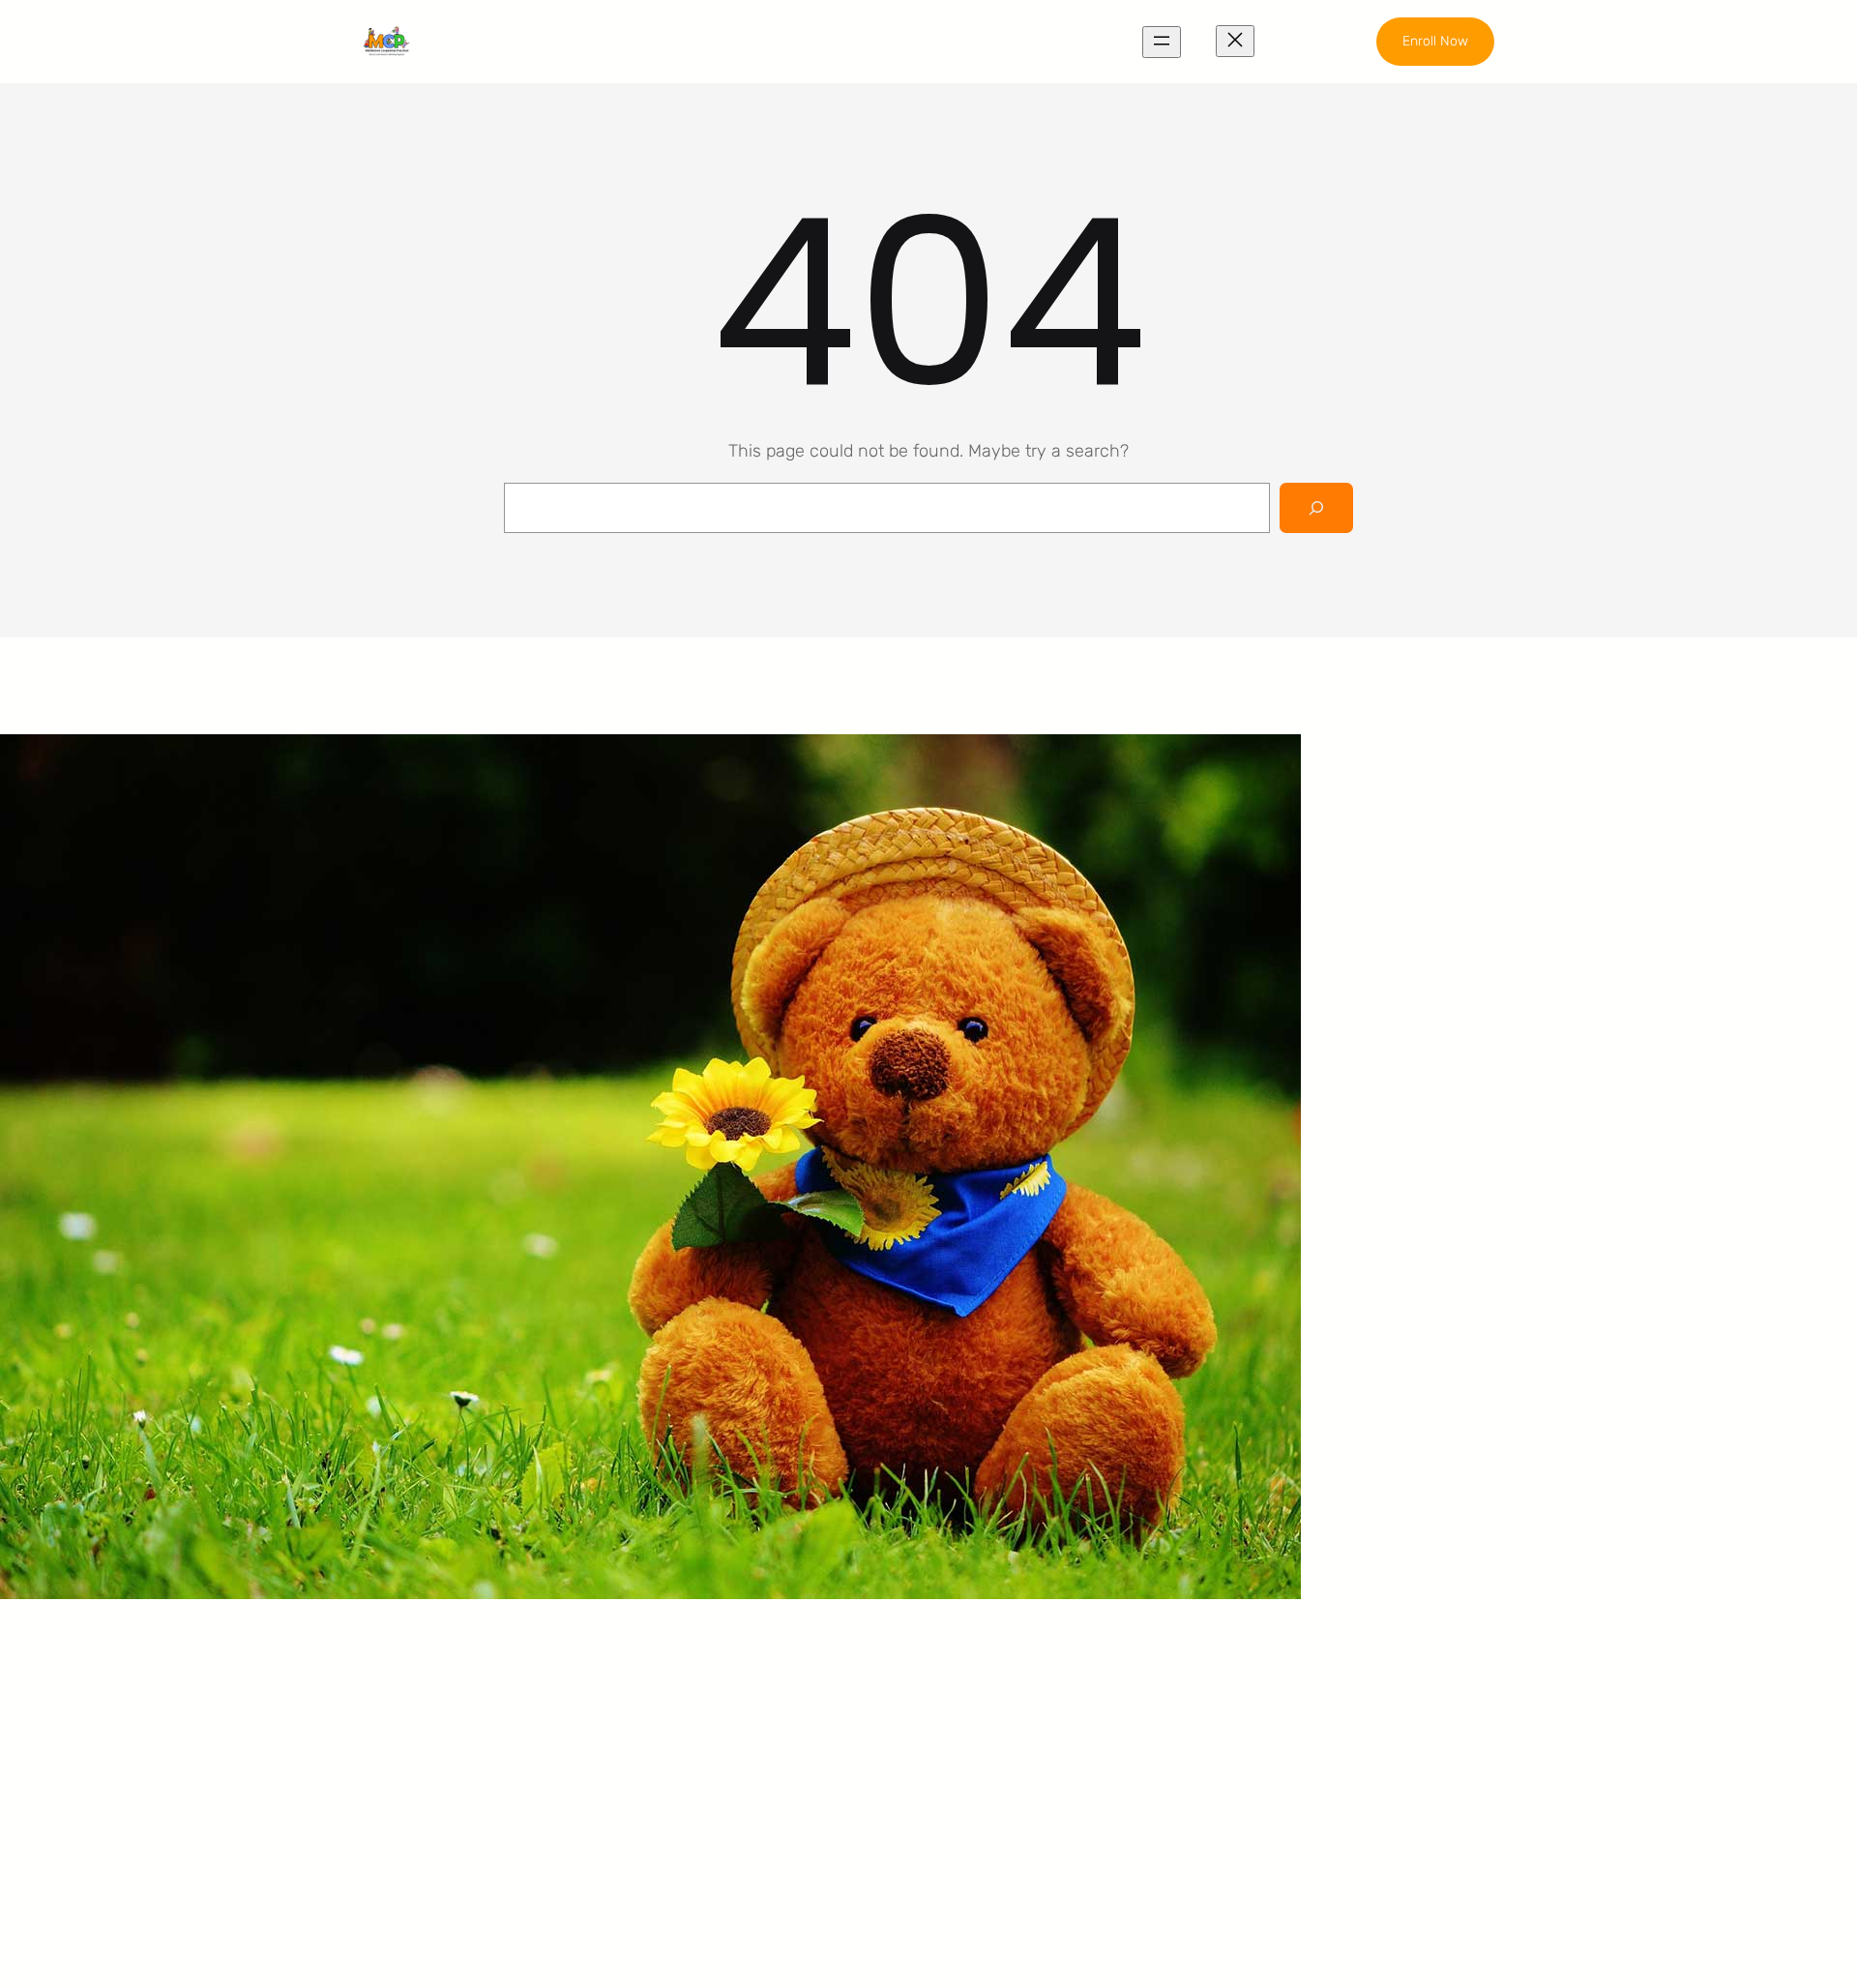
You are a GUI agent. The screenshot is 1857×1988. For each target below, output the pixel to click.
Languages (737, 1757)
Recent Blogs (1037, 1757)
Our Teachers (1037, 1720)
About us (1020, 1684)
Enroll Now (1435, 41)
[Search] (1316, 508)
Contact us (1028, 1794)
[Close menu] (1235, 41)
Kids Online (737, 1794)
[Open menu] (1162, 42)
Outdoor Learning (762, 1684)
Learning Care (749, 1720)
